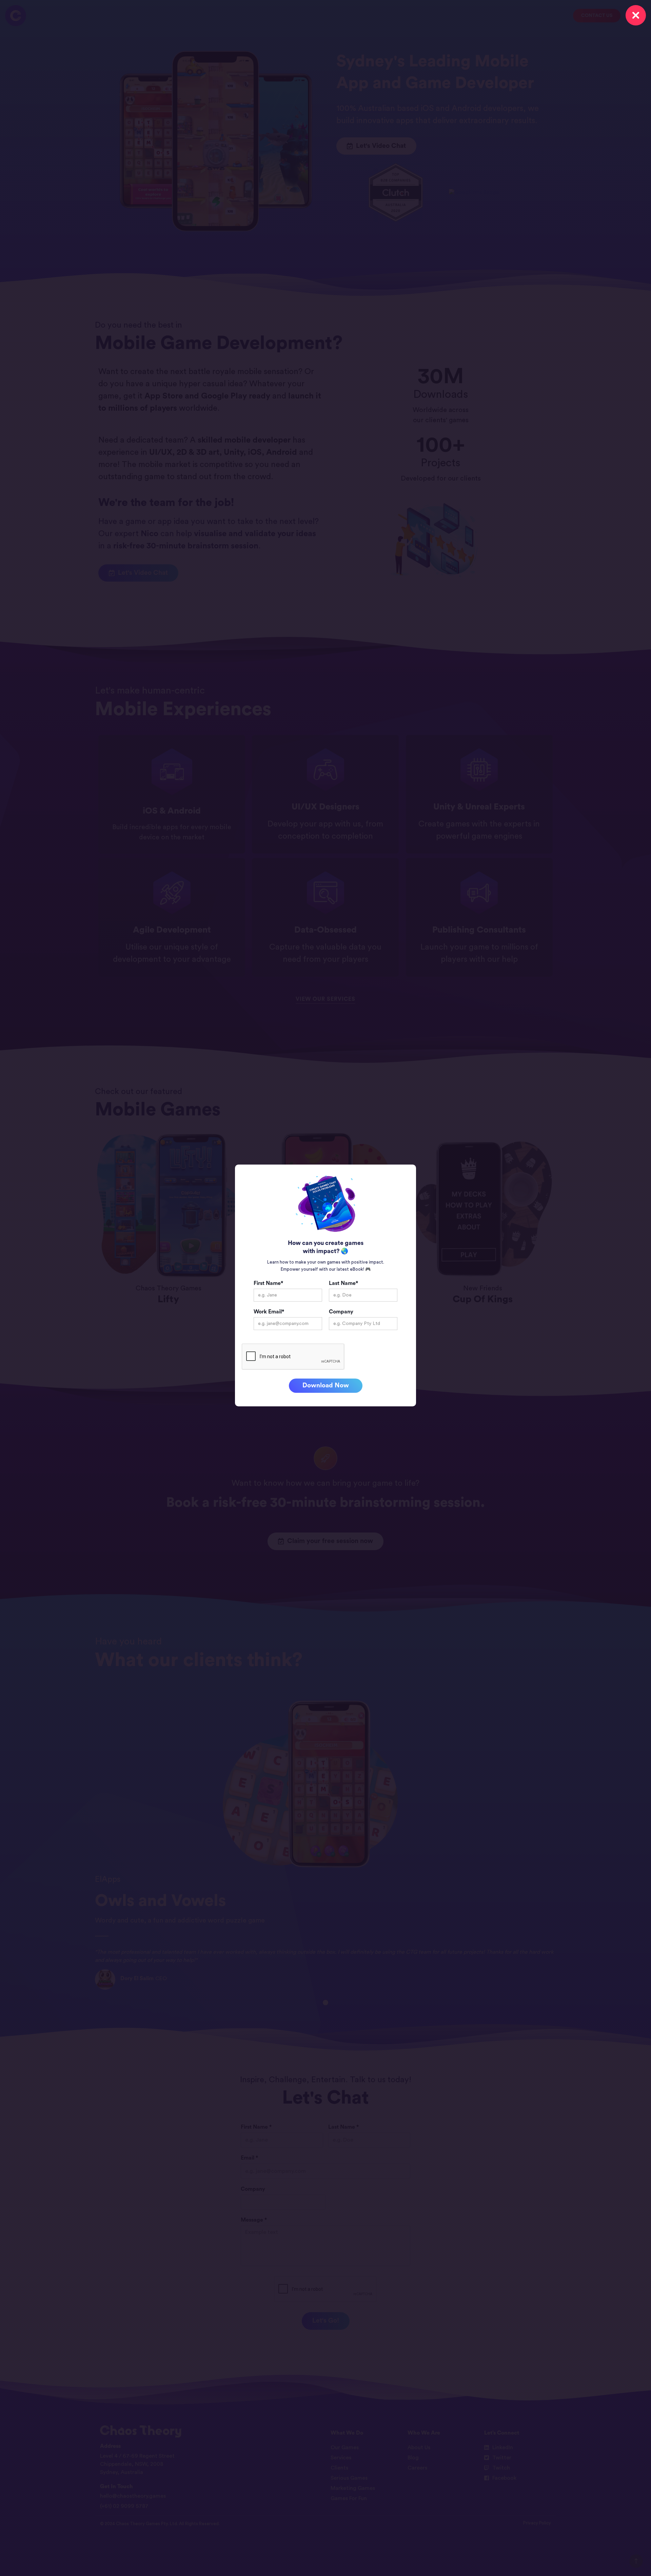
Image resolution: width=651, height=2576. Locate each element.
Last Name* (343, 1283)
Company (341, 1312)
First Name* (268, 1283)
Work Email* (269, 1312)
